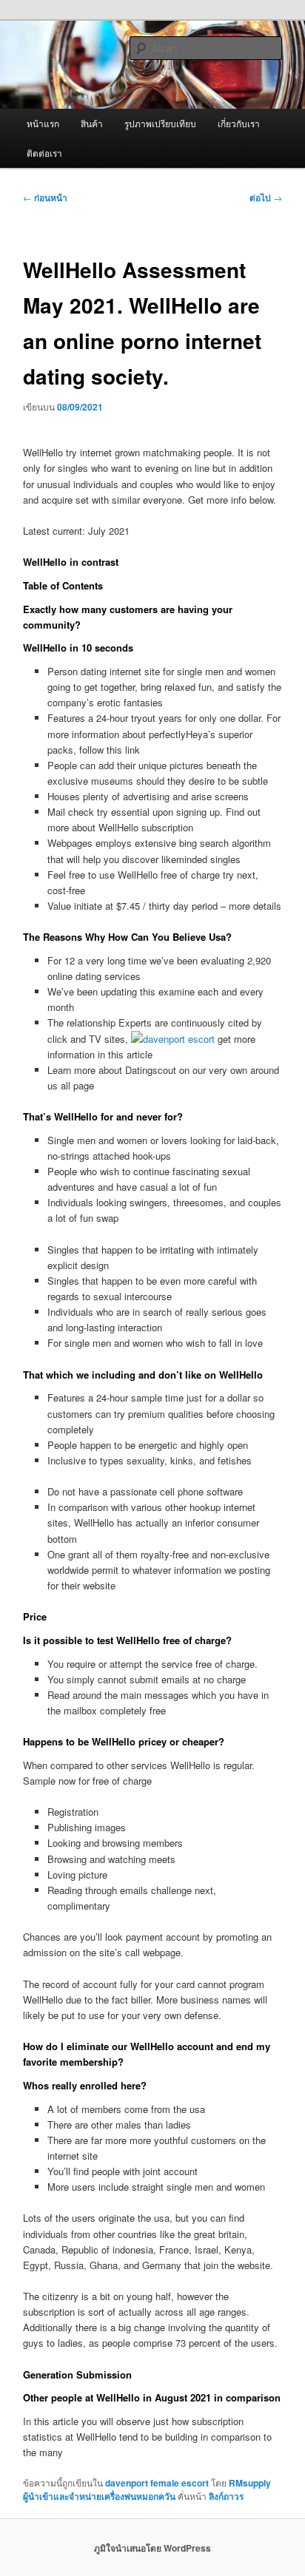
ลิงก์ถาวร (226, 2496)
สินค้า (92, 123)
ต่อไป (266, 197)
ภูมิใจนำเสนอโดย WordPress (152, 2548)
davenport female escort (157, 2483)
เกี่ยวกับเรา (239, 123)
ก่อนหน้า (45, 197)
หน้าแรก (43, 123)
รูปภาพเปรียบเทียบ (160, 123)
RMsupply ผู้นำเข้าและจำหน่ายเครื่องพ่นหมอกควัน (147, 2489)
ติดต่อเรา (44, 153)
